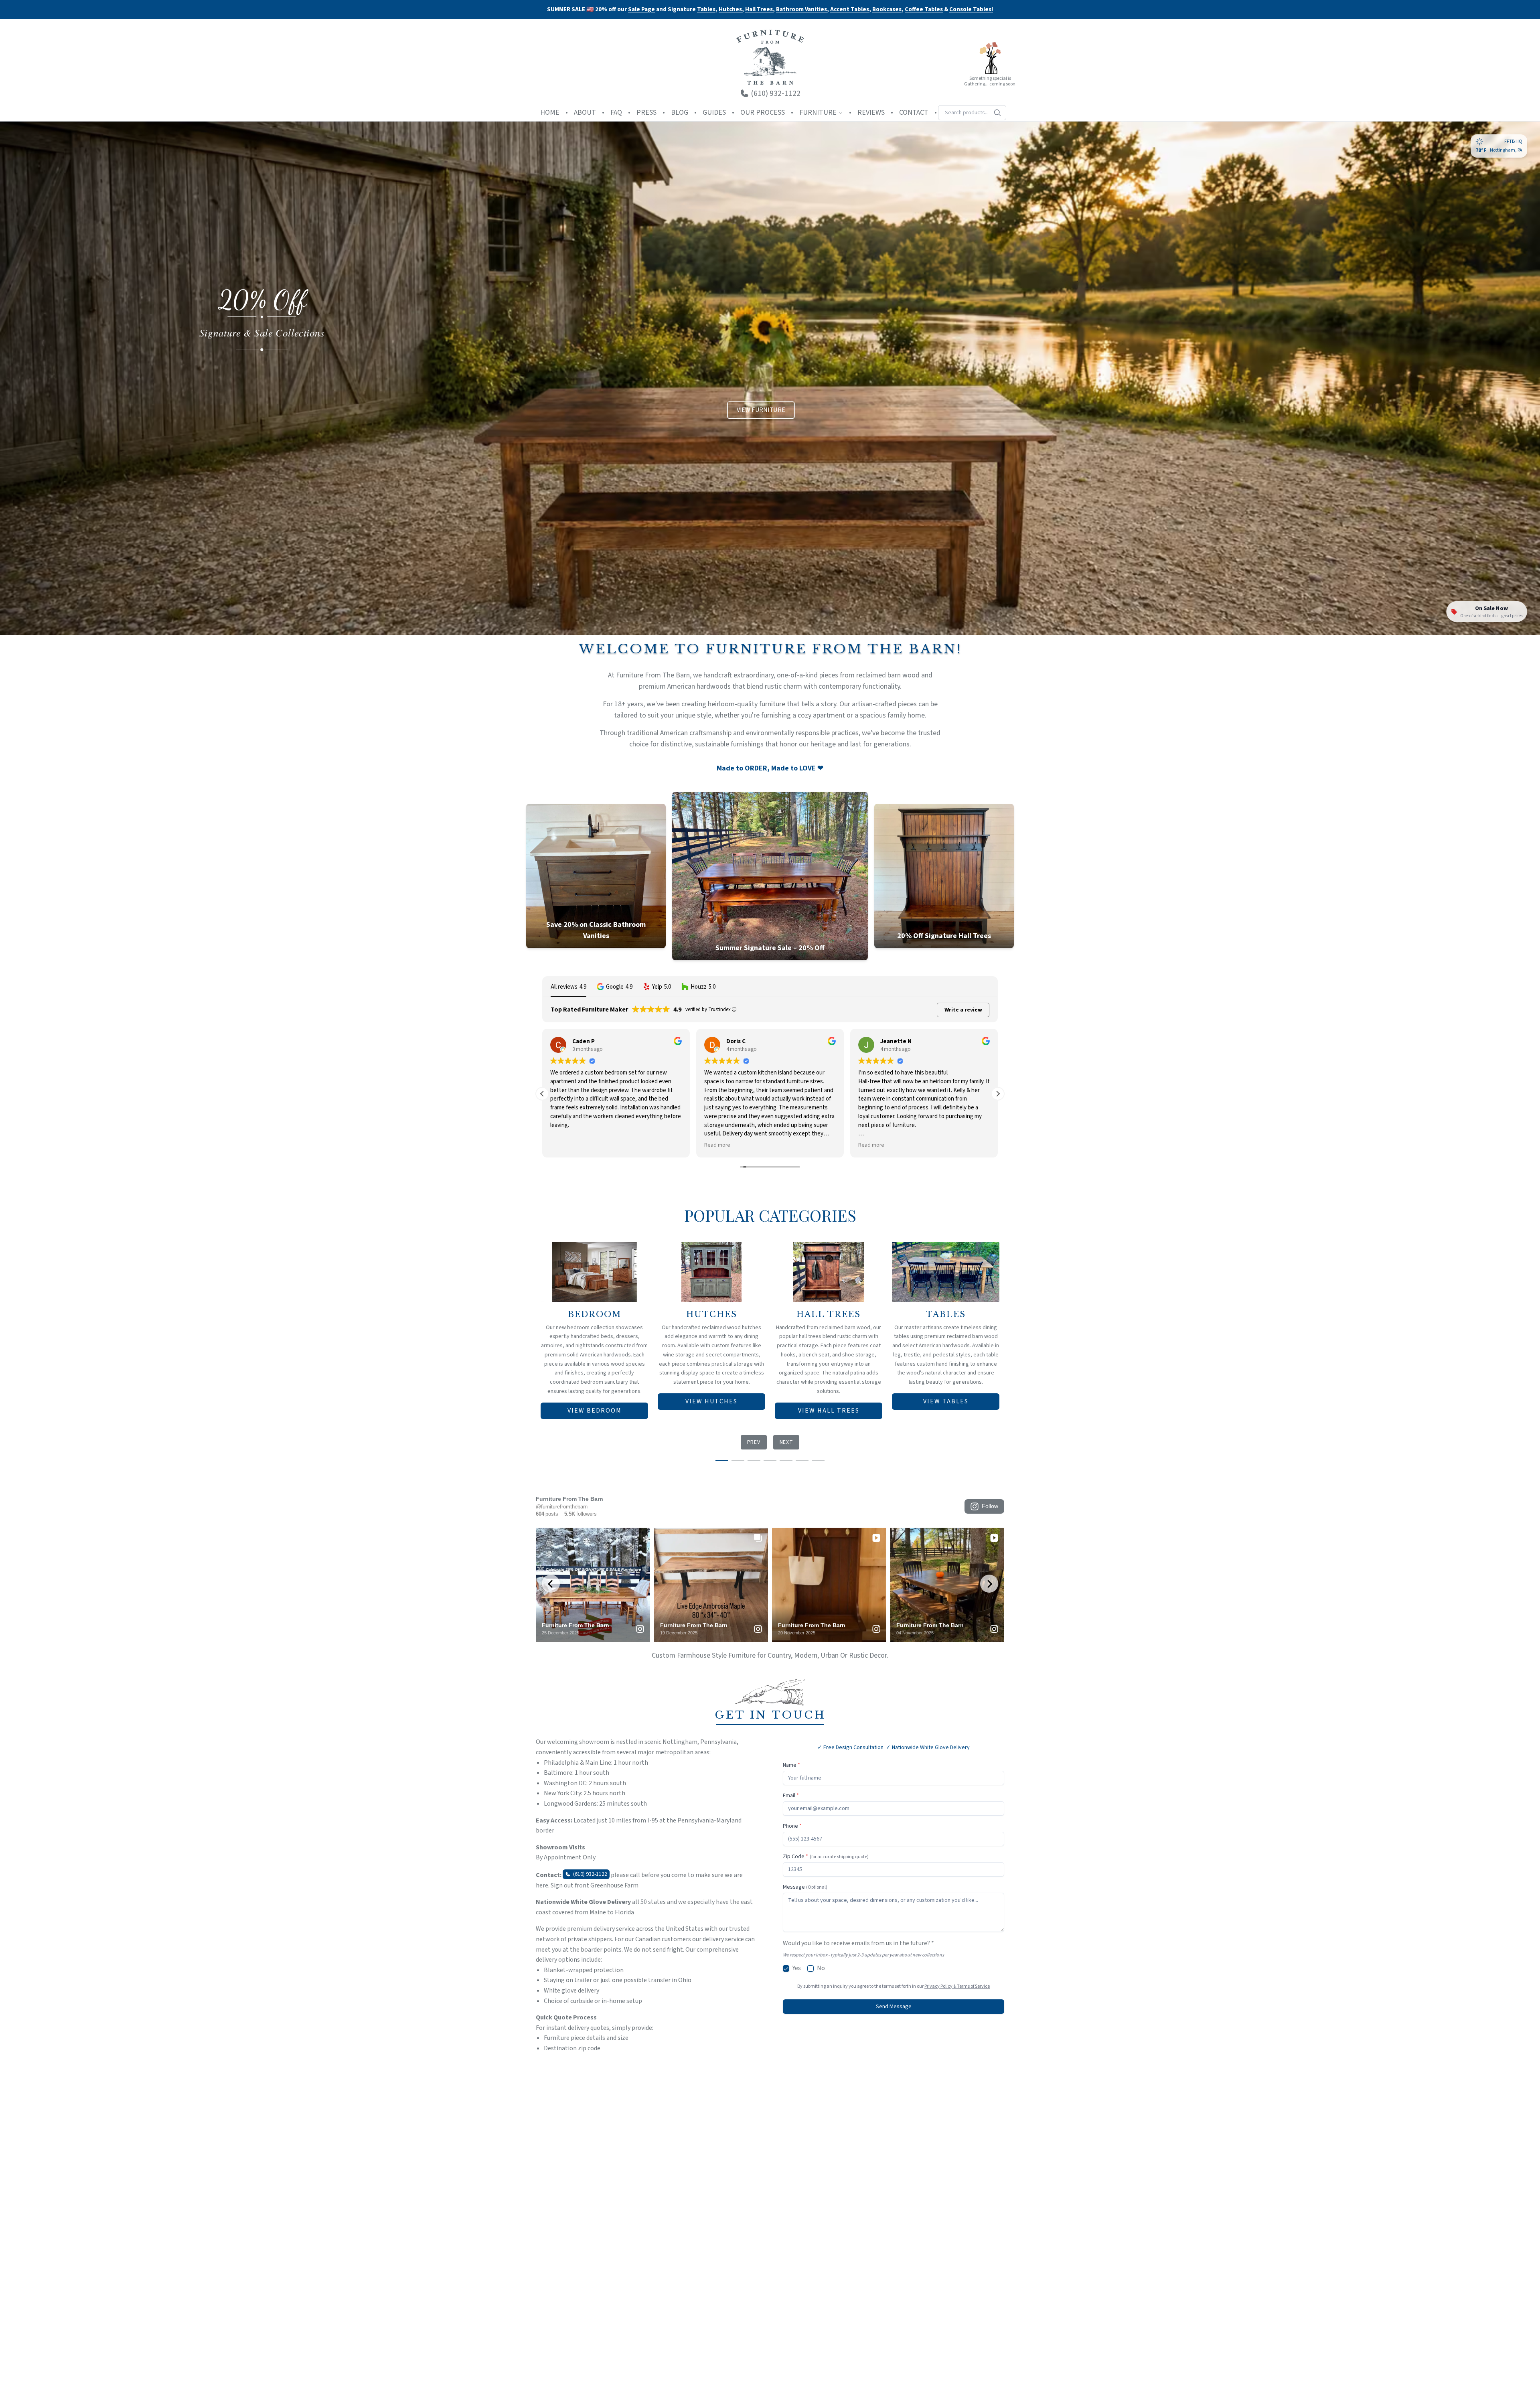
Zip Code (826, 1857)
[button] (615, 987)
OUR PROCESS (763, 113)
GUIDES (714, 113)
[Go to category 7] (818, 1461)
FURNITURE (818, 113)
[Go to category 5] (786, 1461)
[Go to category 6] (802, 1461)
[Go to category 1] (722, 1461)
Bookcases (887, 10)
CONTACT (914, 113)
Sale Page (641, 9)
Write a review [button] (963, 1010)
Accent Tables (850, 10)
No (821, 1968)
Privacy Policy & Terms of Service (957, 1986)
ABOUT (585, 113)
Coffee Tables (924, 10)
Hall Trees (759, 10)
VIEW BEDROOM (595, 1411)
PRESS (646, 113)
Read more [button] (563, 1145)
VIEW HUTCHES (711, 1401)
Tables (706, 9)
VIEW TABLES (946, 1401)
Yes (797, 1968)
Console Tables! (971, 10)
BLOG (680, 113)
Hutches (730, 10)
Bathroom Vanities (801, 10)
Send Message (894, 2007)
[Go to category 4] (770, 1461)
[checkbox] (786, 1968)
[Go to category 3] (754, 1461)
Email (791, 1796)
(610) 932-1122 (590, 1874)
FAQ (616, 113)
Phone (792, 1826)
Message (805, 1887)
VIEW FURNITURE (761, 410)
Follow (990, 1506)
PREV (754, 1442)
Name (791, 1765)
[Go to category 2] (738, 1461)
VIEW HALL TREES (829, 1411)
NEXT (786, 1442)
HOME (550, 113)
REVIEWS (871, 113)
